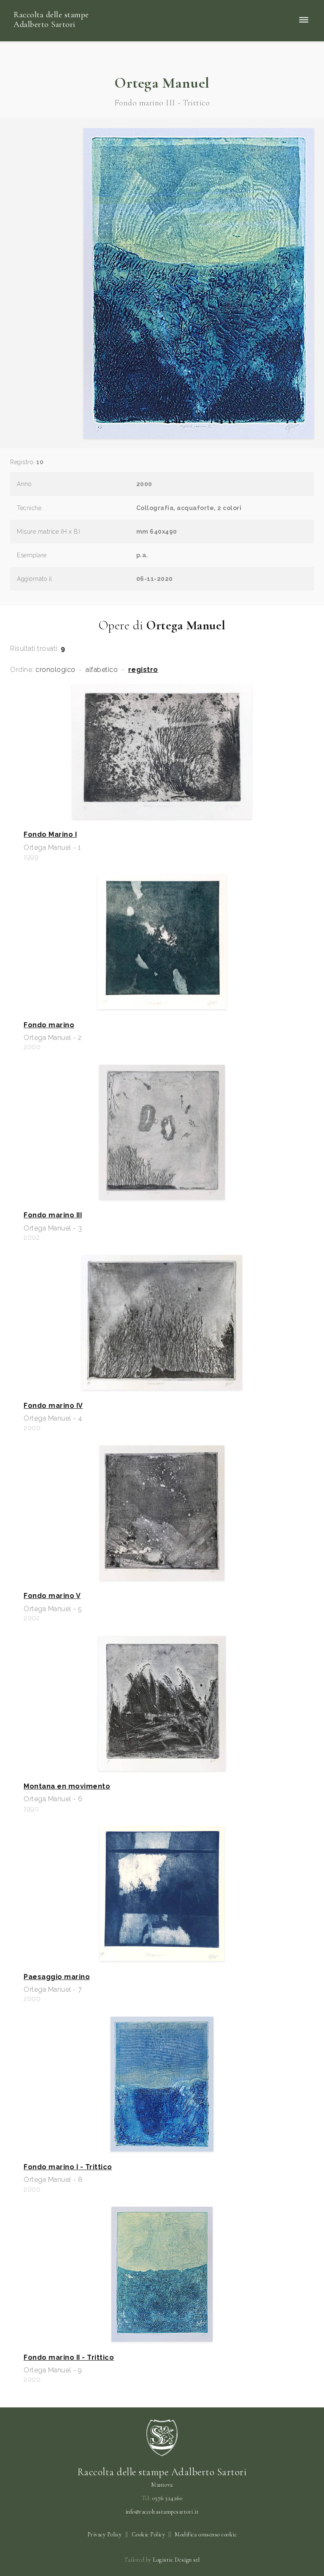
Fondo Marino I (50, 835)
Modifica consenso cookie (206, 2534)
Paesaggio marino (57, 1977)
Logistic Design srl (176, 2560)
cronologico (55, 670)
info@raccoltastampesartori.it (162, 2512)
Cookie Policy (148, 2534)
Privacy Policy (105, 2534)
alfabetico (102, 670)
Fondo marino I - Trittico (68, 2167)
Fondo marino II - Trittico (69, 2358)
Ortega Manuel (162, 83)
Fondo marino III (53, 1215)
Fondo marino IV (53, 1406)
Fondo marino (49, 1025)
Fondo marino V (52, 1596)
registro (143, 670)
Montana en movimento (67, 1786)
